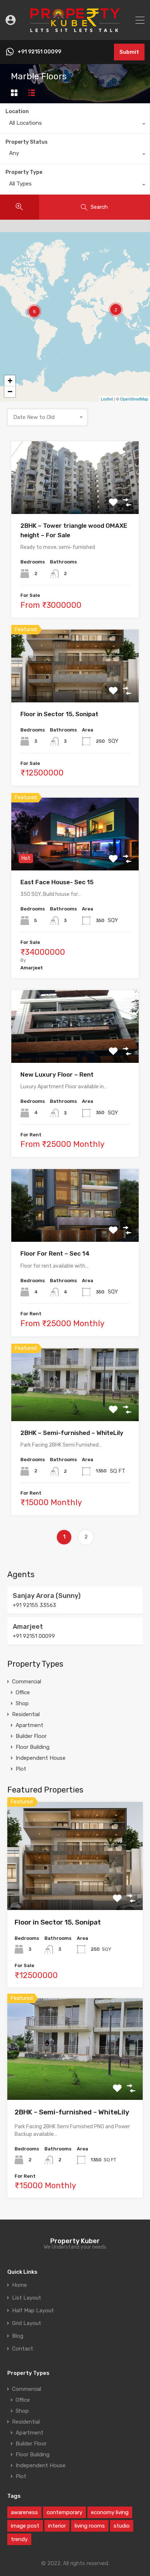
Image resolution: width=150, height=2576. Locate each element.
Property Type (24, 172)
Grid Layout (27, 2323)
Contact (23, 2349)
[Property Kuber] (75, 31)
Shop (22, 1703)
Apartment (29, 1725)
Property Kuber (75, 2241)
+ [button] (10, 381)
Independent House (41, 1758)
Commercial (27, 1682)
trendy (19, 2539)
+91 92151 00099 (39, 52)
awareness (24, 2512)
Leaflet (107, 399)
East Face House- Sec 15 (57, 882)
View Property (75, 500)
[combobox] (75, 125)
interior (57, 2526)
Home (19, 2285)
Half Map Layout (33, 2311)
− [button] (10, 392)
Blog (18, 2336)
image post (25, 2526)
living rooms (90, 2526)
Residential (26, 1714)
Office (23, 1692)
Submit (129, 52)
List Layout (27, 2298)
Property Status (27, 142)
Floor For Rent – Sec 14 (55, 1253)
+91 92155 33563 (34, 1605)
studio (122, 2526)
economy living (110, 2512)
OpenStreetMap (134, 399)
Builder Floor (31, 1736)
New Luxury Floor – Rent (57, 1074)
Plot (21, 1769)
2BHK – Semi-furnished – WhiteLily (72, 1433)
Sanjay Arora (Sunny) (47, 1596)
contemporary (64, 2512)
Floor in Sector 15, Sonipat (59, 714)
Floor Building (33, 1747)
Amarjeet (28, 1627)
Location (17, 111)
